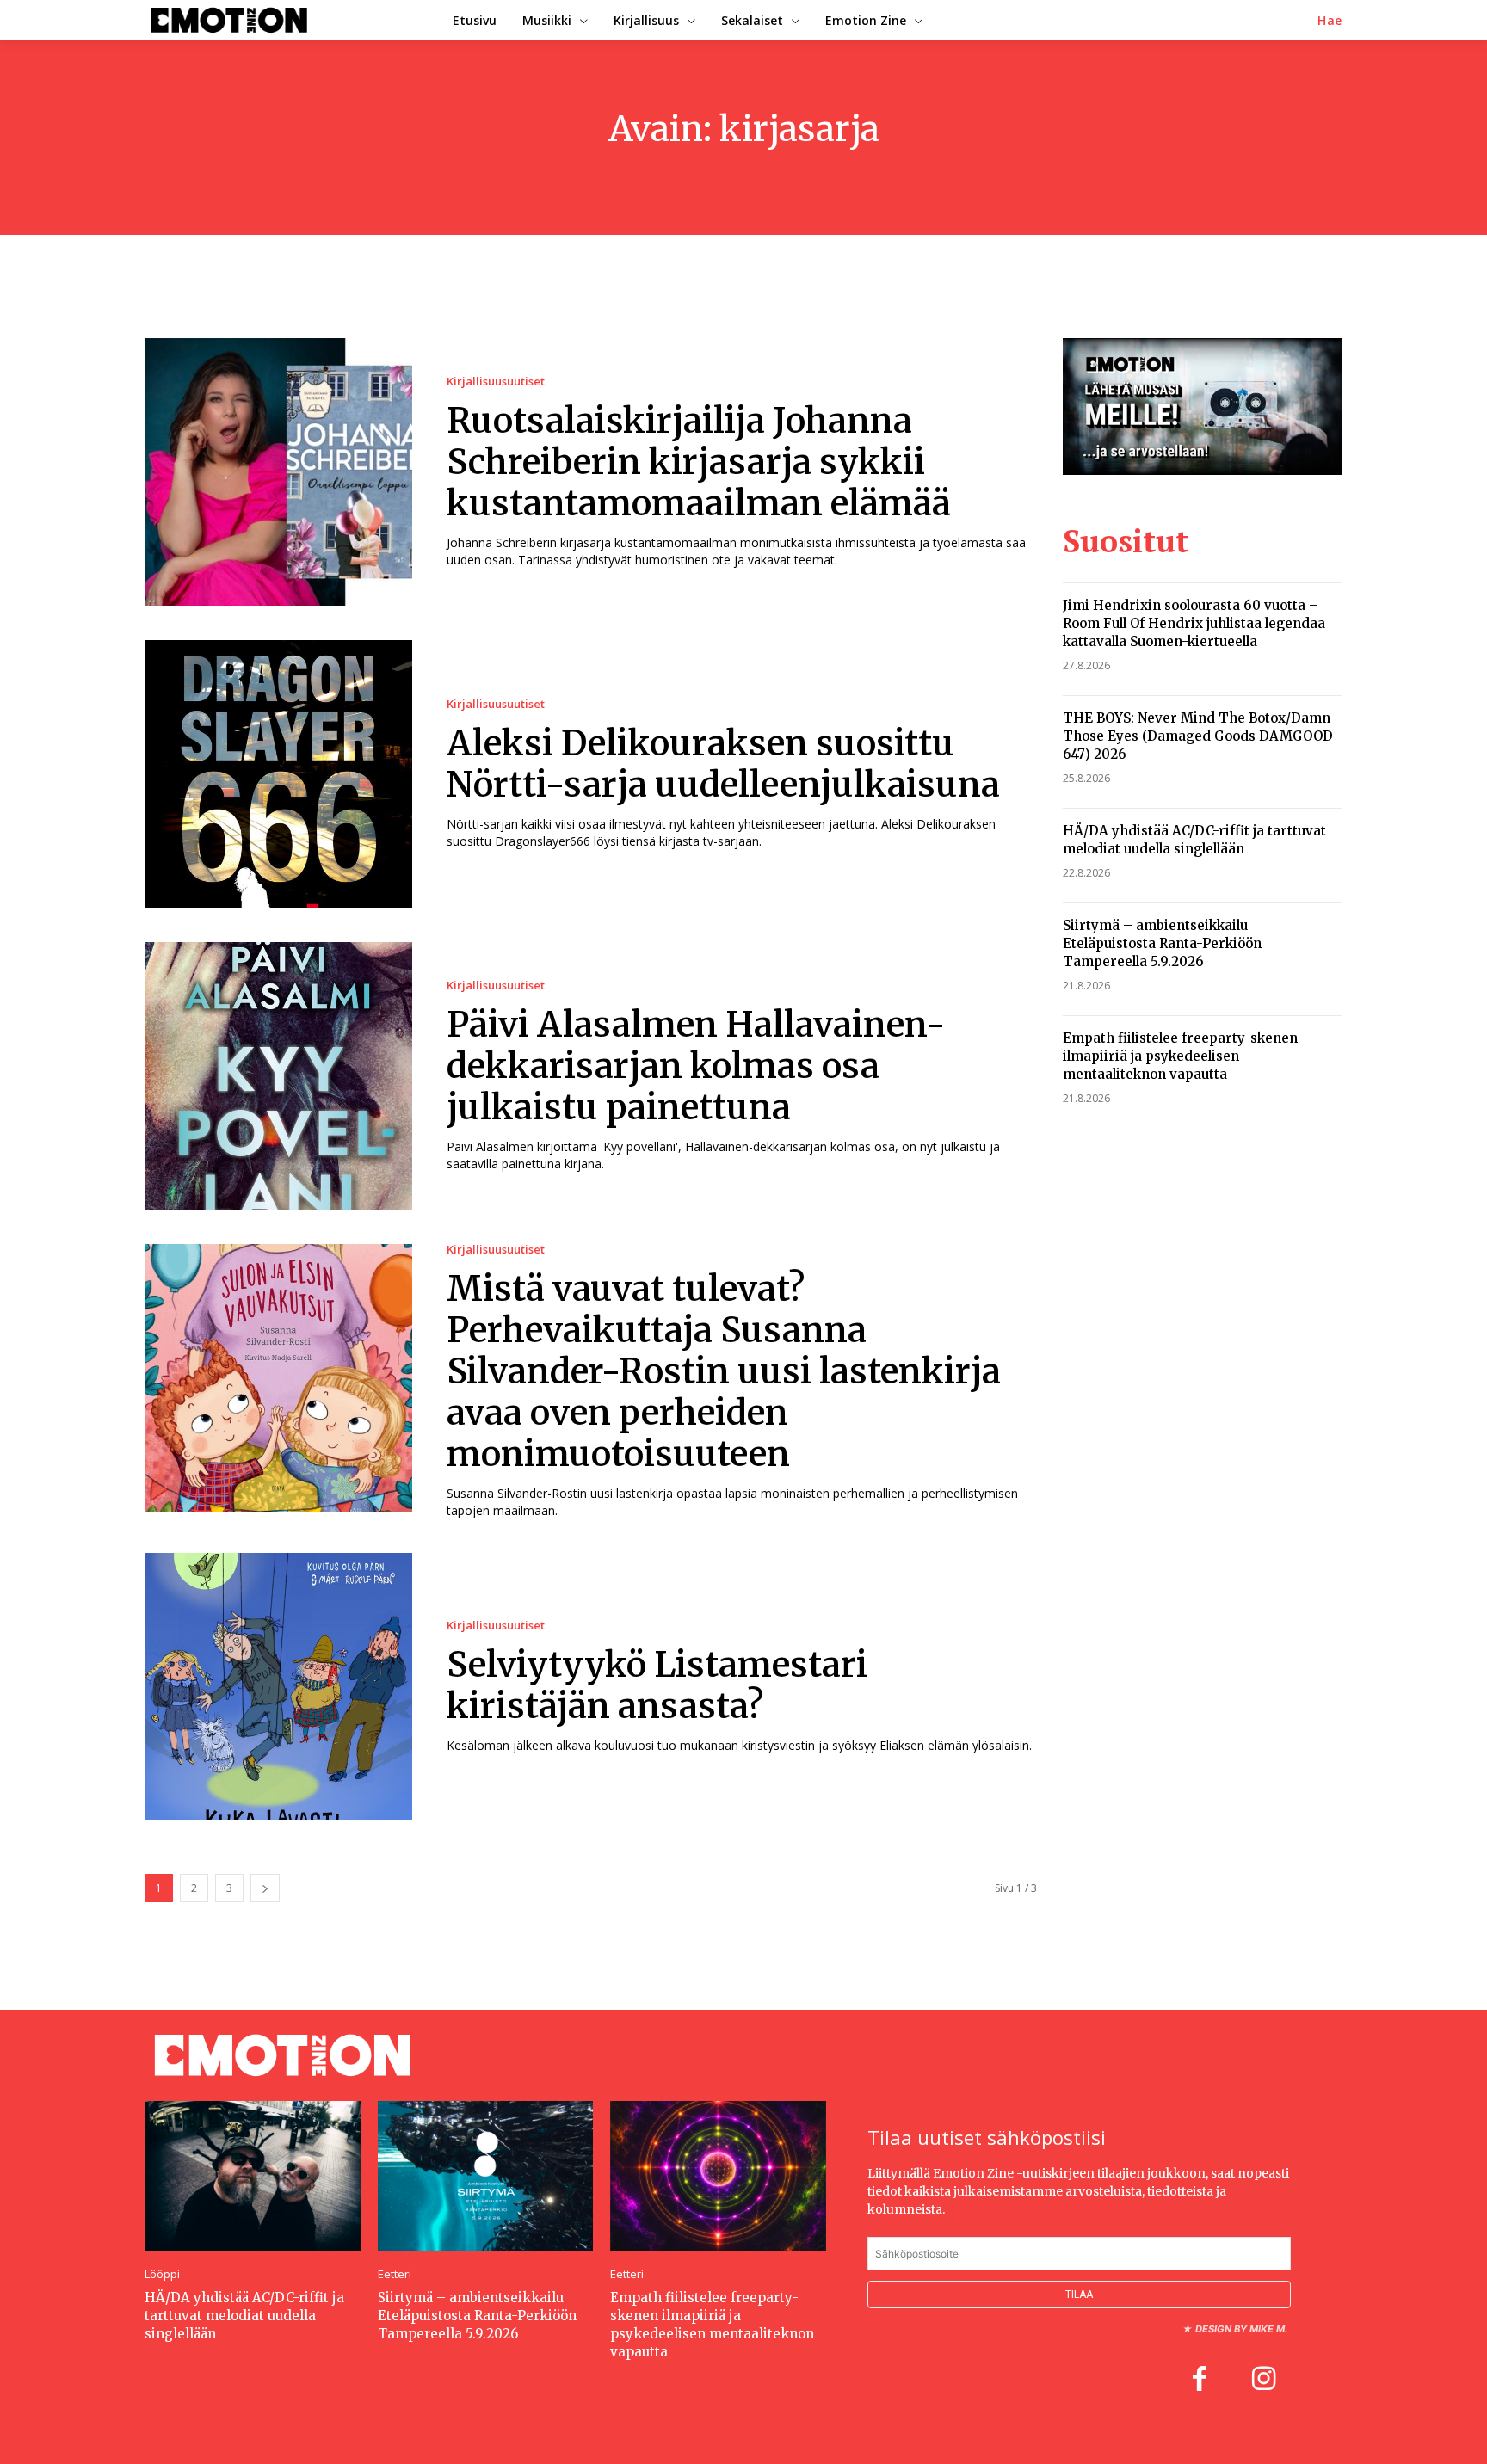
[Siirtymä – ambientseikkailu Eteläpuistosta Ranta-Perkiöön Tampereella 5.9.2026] (486, 2176)
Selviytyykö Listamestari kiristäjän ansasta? (657, 1685)
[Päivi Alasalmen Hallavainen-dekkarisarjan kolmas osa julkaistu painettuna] (278, 1076)
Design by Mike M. (1241, 2329)
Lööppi (162, 2274)
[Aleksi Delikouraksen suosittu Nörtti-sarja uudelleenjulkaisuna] (278, 774)
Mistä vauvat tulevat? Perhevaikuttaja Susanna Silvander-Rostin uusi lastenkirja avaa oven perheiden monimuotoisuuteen (724, 1371)
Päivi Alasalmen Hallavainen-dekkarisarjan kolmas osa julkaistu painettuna (696, 1066)
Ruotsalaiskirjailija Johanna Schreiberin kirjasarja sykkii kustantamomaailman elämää (699, 462)
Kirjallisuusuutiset (496, 382)
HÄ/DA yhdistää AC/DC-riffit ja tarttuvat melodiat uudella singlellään (1194, 840)
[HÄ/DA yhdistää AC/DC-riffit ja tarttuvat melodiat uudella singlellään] (253, 2176)
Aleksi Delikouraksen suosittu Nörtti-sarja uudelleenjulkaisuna (723, 764)
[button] (1330, 21)
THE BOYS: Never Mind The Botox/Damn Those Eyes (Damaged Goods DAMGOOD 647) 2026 (1198, 736)
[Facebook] (1200, 2381)
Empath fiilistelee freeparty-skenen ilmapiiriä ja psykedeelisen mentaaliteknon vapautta (1180, 1056)
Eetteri (395, 2274)
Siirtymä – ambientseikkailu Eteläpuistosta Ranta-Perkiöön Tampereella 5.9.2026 (1162, 943)
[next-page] (265, 1888)
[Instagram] (1263, 2381)
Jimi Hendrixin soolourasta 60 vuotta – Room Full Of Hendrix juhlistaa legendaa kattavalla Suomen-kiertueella (1194, 623)
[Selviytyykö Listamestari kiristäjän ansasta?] (278, 1687)
